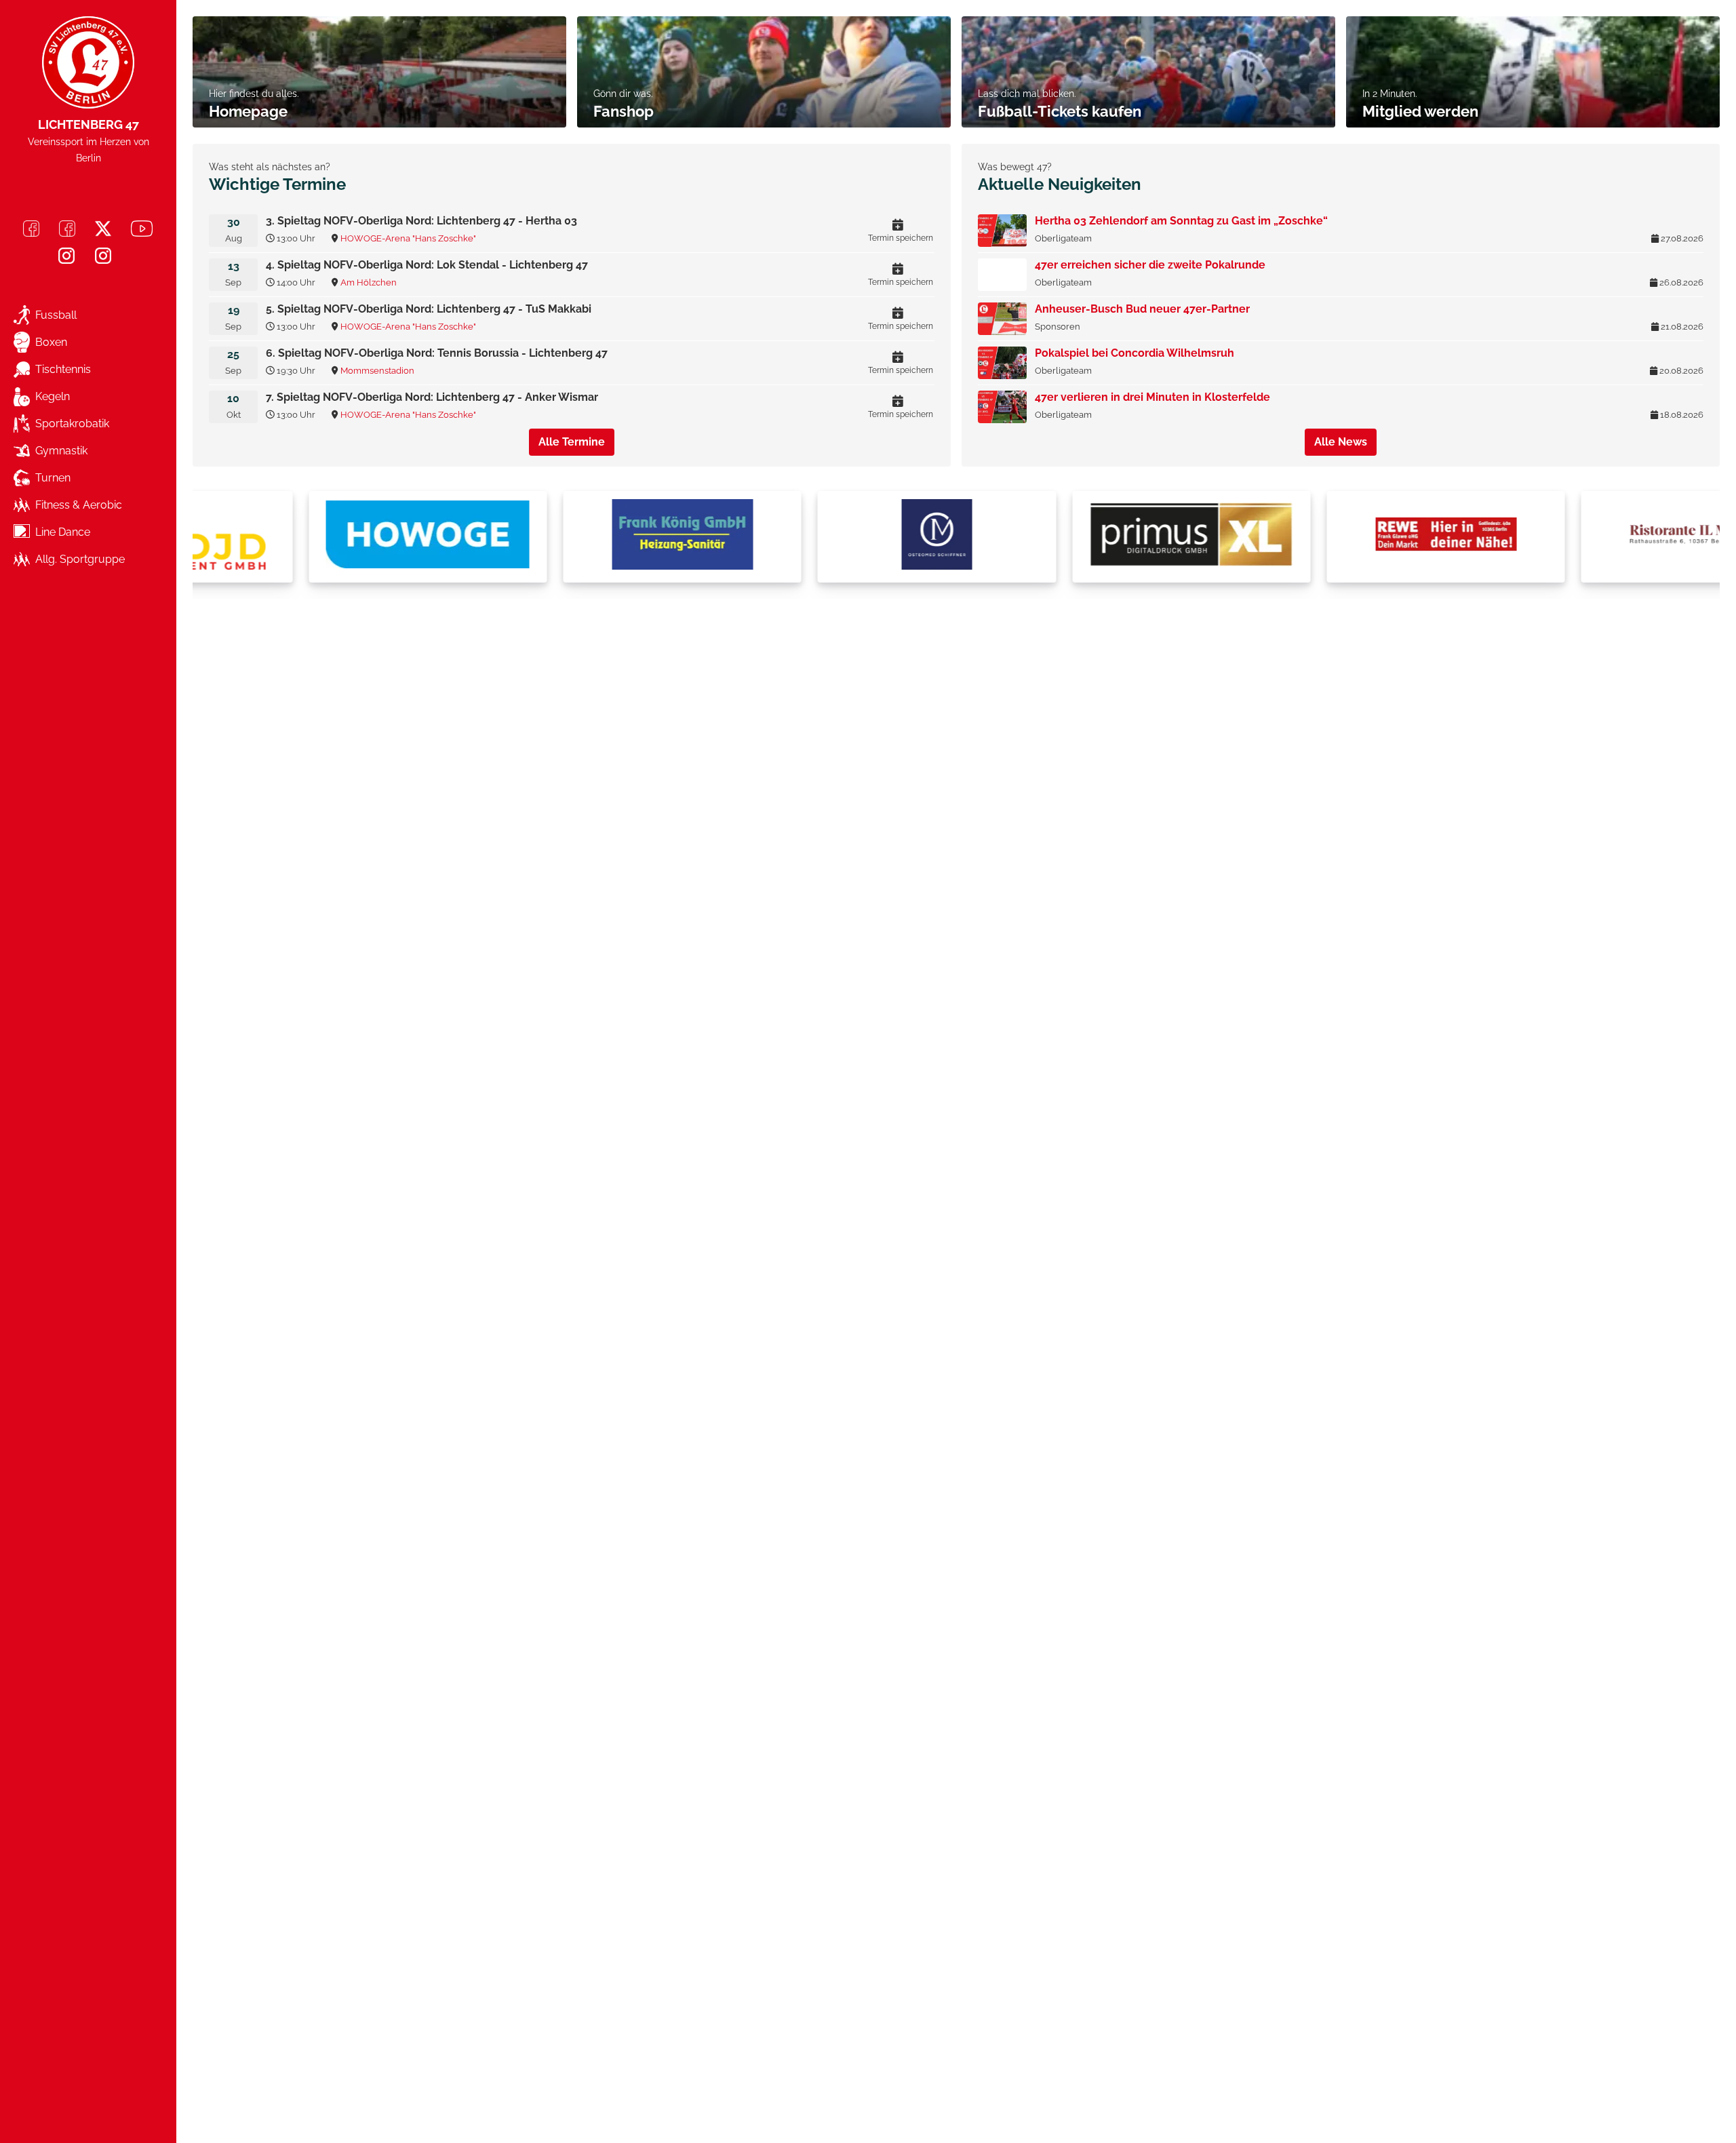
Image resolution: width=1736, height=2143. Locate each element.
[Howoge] (320, 537)
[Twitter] (103, 229)
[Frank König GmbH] (574, 537)
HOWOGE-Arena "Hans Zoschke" (408, 238)
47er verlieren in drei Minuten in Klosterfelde (1152, 397)
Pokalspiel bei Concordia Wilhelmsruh (1135, 353)
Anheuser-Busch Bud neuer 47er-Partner (1142, 309)
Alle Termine (572, 442)
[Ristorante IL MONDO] (1592, 537)
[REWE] (1338, 537)
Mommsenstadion (377, 371)
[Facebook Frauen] (67, 229)
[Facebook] (31, 229)
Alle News (1341, 442)
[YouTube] (142, 229)
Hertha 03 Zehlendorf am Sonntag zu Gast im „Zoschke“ (1181, 221)
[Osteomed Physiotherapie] (829, 537)
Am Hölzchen (369, 282)
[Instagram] (66, 256)
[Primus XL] (1084, 537)
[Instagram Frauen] (103, 256)
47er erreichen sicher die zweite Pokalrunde (1150, 265)
